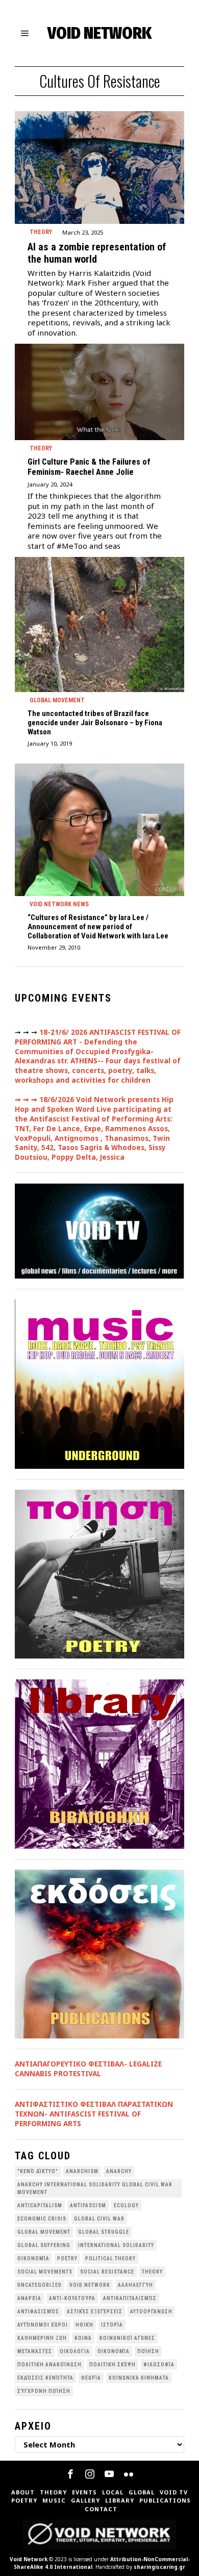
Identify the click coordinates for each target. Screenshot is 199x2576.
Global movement (57, 700)
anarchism (82, 2171)
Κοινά (83, 2338)
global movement (44, 2232)
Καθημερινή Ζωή (42, 2338)
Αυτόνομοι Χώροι (43, 2325)
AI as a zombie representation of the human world (97, 253)
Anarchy (119, 2171)
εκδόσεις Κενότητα (45, 2378)
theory (152, 2272)
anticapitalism (40, 2205)
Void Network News (59, 904)
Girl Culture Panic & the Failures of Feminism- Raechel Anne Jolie (89, 467)
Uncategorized (40, 2285)
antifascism (88, 2205)
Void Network (29, 2559)
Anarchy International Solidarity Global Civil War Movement (95, 2188)
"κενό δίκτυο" (38, 2171)
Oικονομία (33, 2259)
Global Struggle (104, 2232)
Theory (41, 232)
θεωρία (91, 2378)
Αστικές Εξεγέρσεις (95, 2312)
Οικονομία (114, 2351)
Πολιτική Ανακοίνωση (49, 2365)
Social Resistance (107, 2272)
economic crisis (42, 2219)
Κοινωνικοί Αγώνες (127, 2338)
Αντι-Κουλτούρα (72, 2298)
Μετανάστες (35, 2351)
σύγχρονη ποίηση (44, 2391)
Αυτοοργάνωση (151, 2312)
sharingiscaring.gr (159, 2567)
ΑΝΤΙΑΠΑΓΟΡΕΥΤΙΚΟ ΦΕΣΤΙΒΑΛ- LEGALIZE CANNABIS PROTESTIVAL (88, 2069)
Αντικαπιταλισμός (130, 2298)
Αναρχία (29, 2298)
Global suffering (44, 2245)
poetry (67, 2259)
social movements (45, 2272)
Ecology (126, 2205)
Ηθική (84, 2325)
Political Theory (110, 2259)
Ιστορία (112, 2325)
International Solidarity (116, 2245)
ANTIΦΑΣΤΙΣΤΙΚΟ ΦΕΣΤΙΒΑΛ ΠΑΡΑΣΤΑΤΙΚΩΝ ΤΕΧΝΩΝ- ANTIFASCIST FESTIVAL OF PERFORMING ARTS (94, 2114)
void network (90, 2285)
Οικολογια (75, 2351)
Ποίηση (148, 2351)
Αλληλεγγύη (135, 2285)
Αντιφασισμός (38, 2312)
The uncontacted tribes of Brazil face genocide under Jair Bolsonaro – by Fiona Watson (95, 723)
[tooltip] (70, 2474)
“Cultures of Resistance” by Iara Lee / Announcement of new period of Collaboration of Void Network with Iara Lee (98, 927)
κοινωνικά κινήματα (139, 2378)
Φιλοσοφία (159, 2365)
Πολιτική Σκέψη (113, 2365)
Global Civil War (99, 2219)
